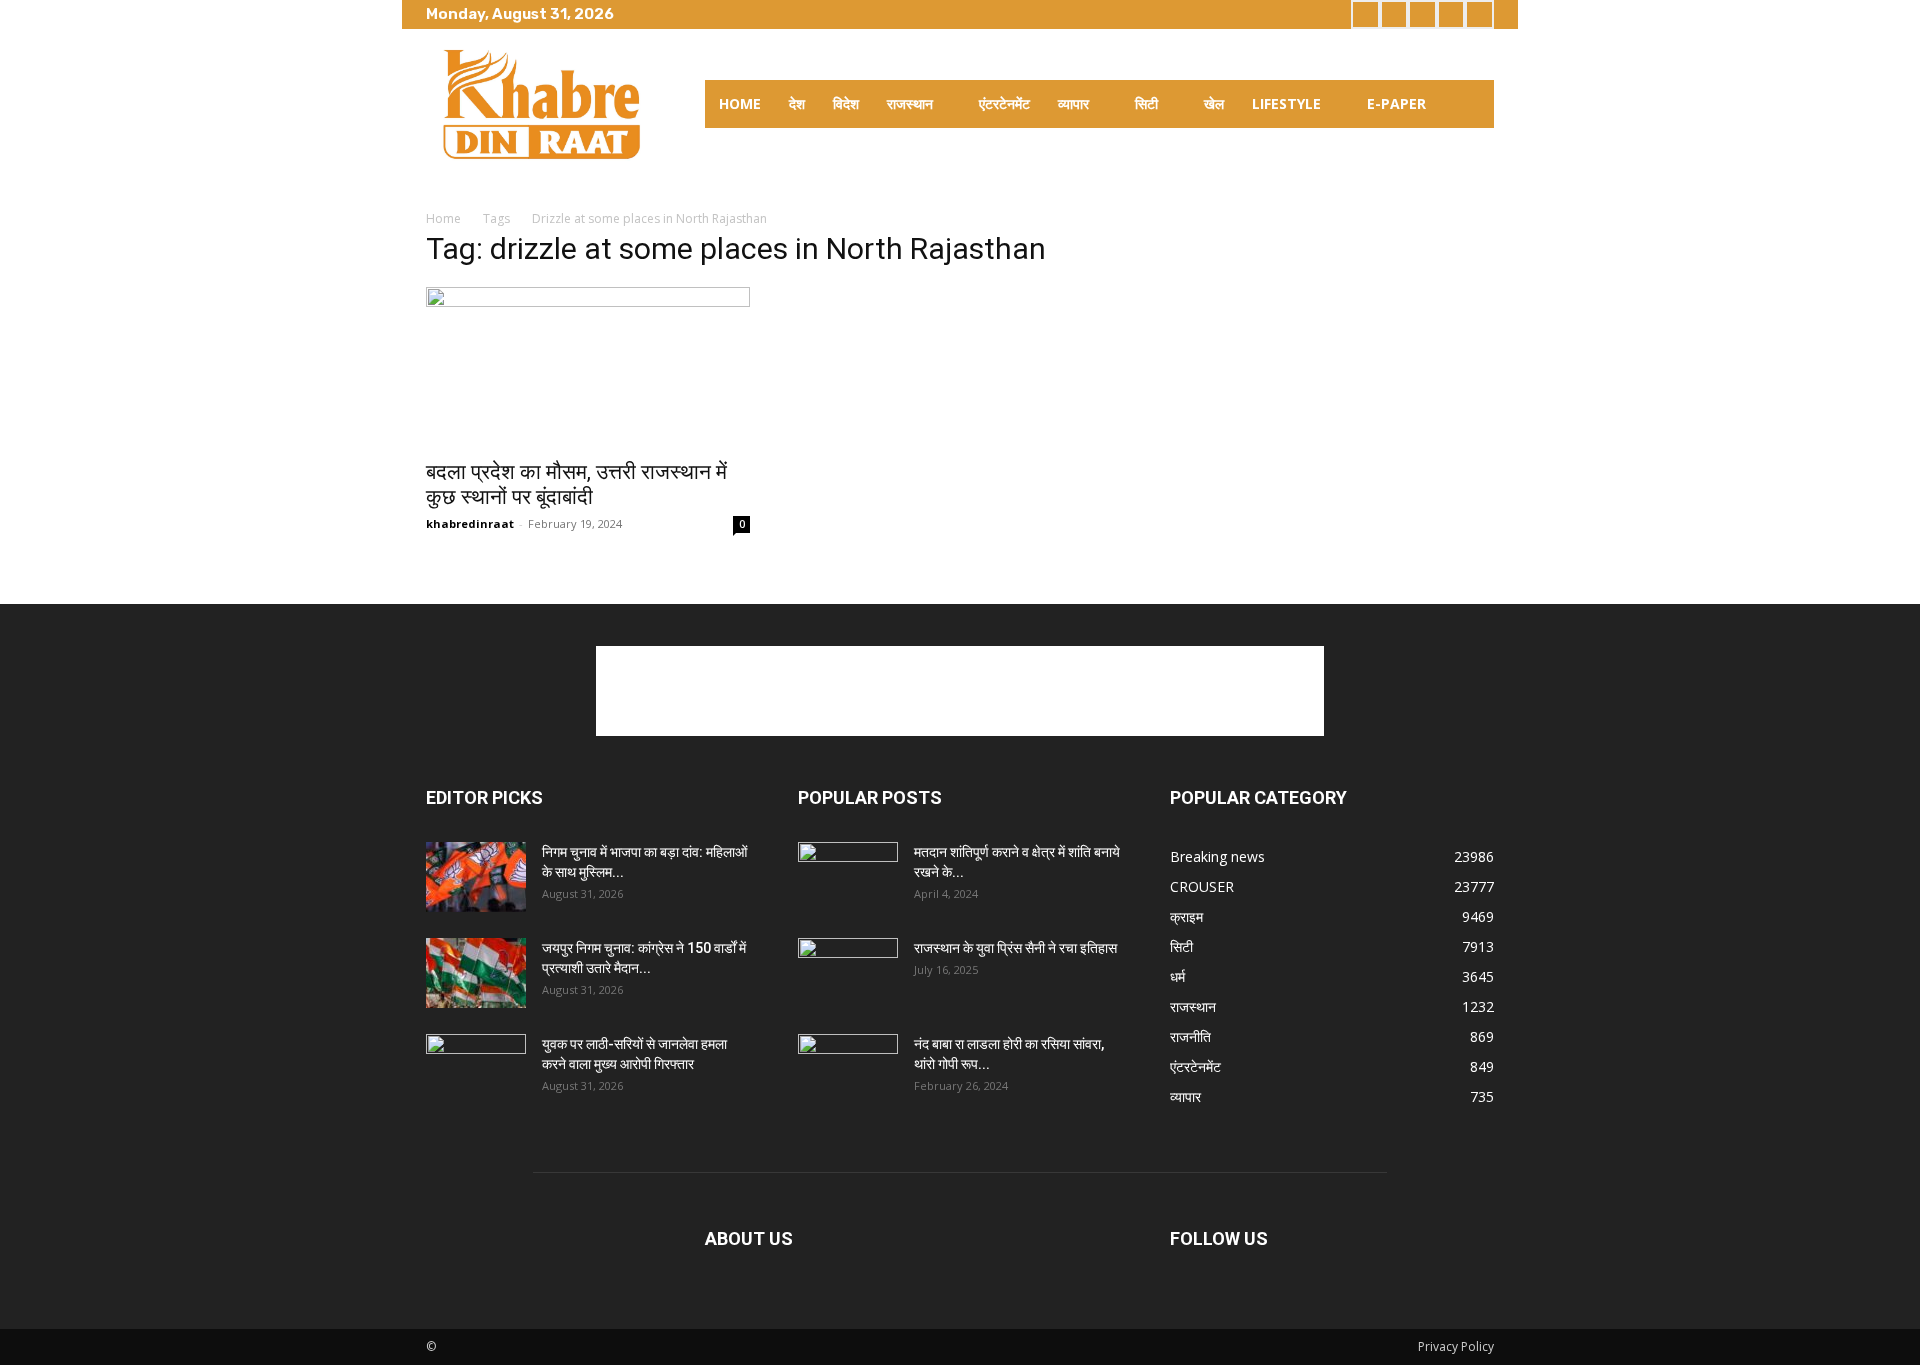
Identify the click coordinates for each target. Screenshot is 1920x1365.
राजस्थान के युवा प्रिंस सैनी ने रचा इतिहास (1015, 948)
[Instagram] (1394, 14)
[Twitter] (1422, 14)
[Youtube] (1479, 14)
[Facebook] (1365, 14)
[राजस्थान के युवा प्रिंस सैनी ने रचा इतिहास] (848, 973)
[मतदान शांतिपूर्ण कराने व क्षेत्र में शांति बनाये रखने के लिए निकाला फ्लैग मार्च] (848, 877)
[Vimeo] (1451, 14)
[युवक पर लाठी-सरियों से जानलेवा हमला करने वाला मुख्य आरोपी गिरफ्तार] (476, 1069)
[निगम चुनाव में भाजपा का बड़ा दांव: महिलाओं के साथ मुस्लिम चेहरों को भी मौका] (476, 877)
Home (443, 218)
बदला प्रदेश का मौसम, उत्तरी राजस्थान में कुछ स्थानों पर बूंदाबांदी (576, 484)
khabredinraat (470, 523)
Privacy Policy (1456, 1346)
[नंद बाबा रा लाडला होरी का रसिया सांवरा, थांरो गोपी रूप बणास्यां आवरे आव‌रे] (848, 1069)
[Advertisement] (960, 691)
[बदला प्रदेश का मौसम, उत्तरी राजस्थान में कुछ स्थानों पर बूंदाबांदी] (588, 367)
